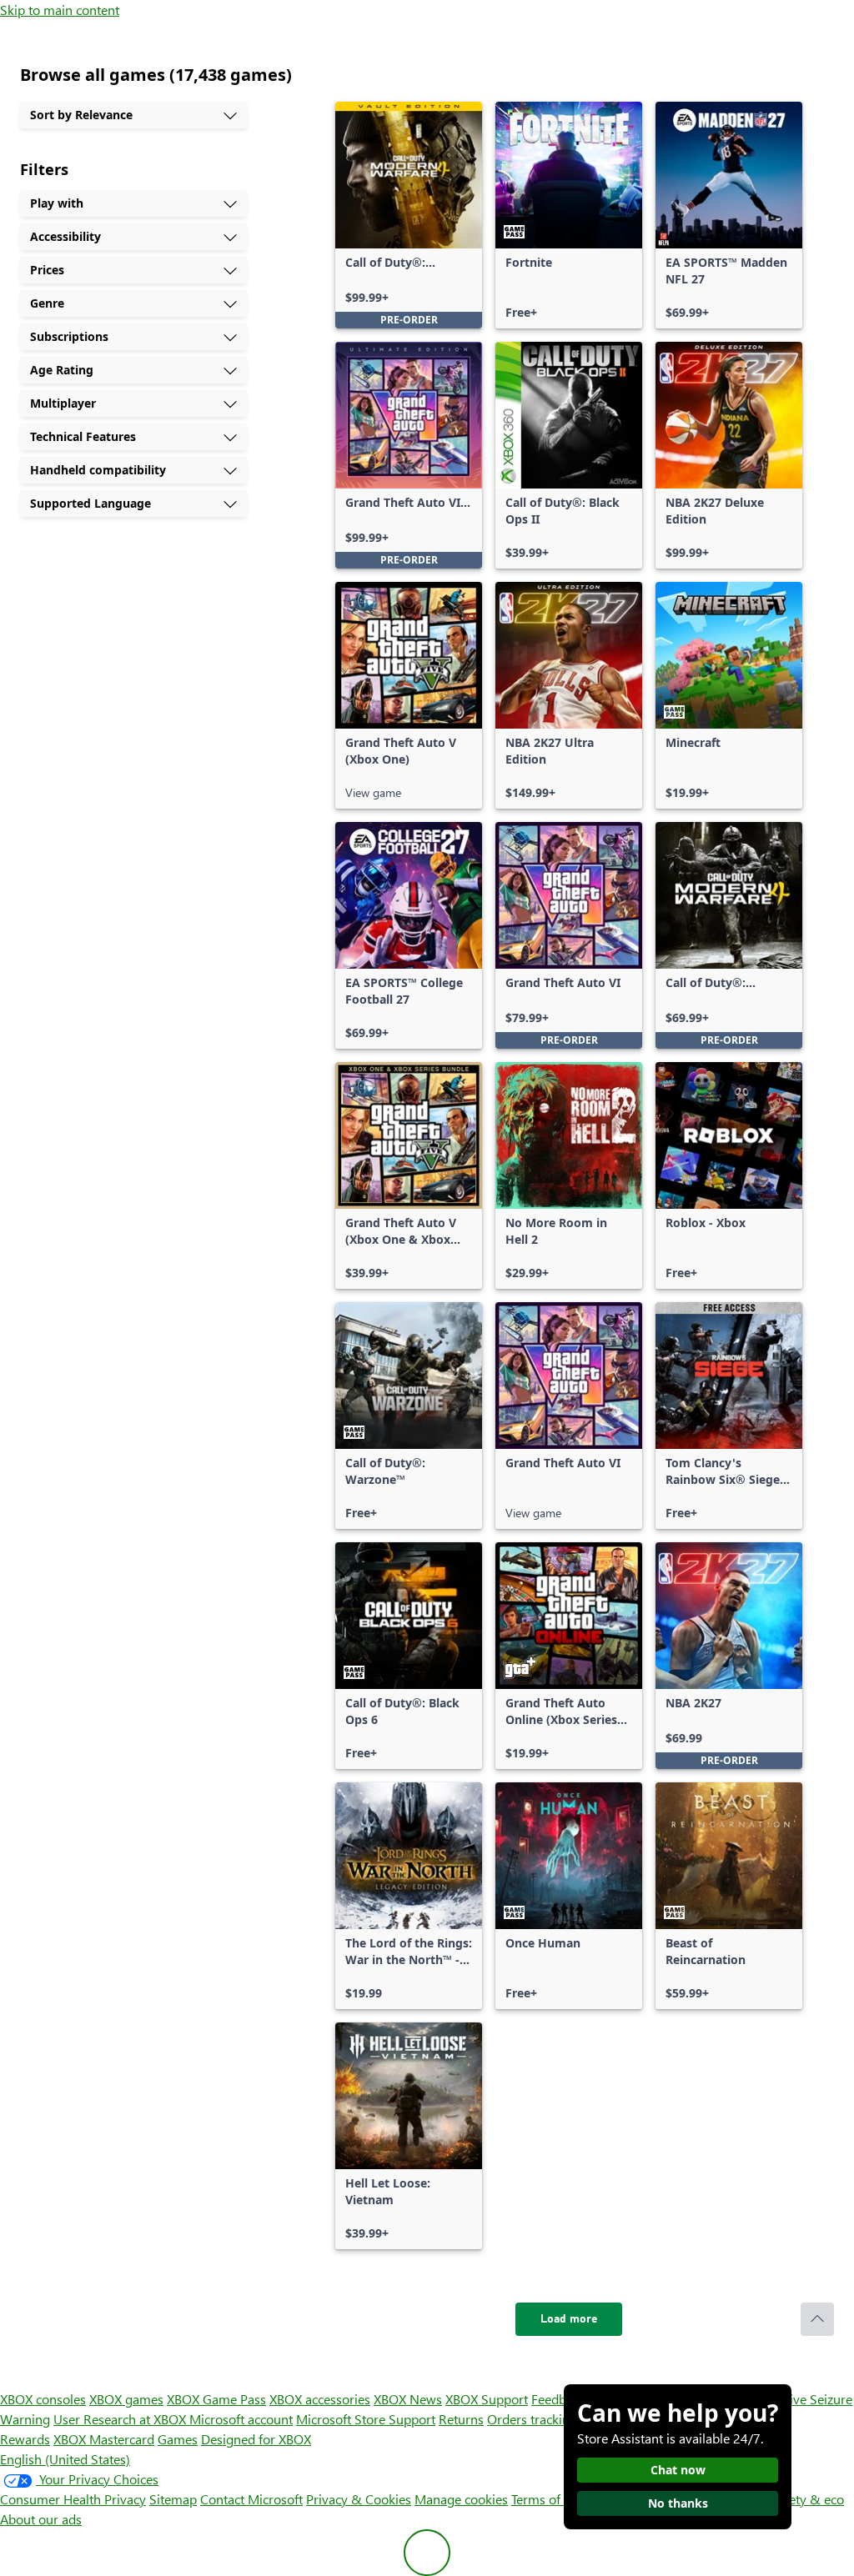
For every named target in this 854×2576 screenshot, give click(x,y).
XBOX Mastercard (104, 2439)
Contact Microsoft (251, 2499)
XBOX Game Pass (216, 2399)
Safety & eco (807, 2499)
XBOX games (126, 2399)
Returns (461, 2419)
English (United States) (65, 2459)
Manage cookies (461, 2499)
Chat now (678, 2470)
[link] (409, 215)
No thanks (678, 2503)
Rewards (25, 2439)
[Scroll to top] (817, 2319)
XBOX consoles (43, 2399)
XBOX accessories (320, 2399)
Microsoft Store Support (366, 2419)
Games (178, 2439)
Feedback (558, 2399)
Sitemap (173, 2499)
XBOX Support (487, 2399)
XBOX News (408, 2399)
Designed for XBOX (256, 2439)
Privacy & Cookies (359, 2499)
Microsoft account (241, 2419)
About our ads (41, 2519)
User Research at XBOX (121, 2419)
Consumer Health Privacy (73, 2499)
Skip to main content (60, 10)
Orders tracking (532, 2419)
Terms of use (548, 2499)
